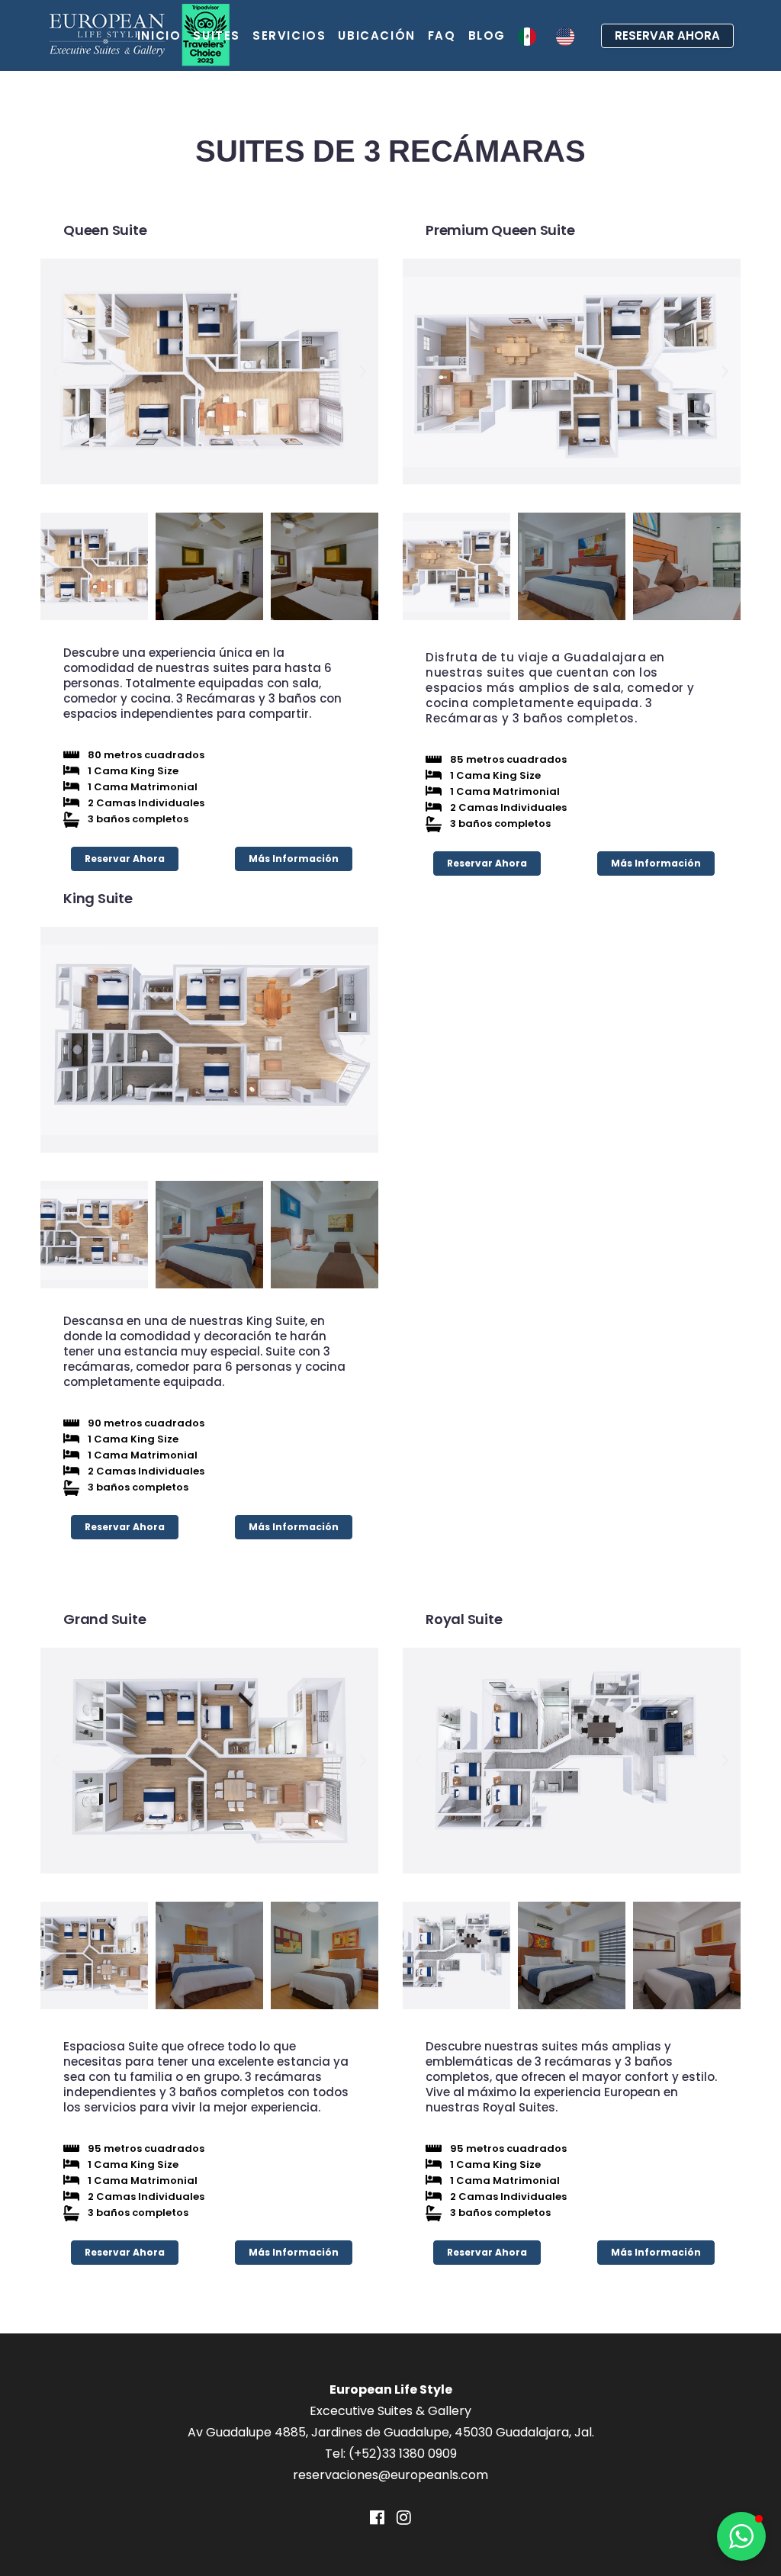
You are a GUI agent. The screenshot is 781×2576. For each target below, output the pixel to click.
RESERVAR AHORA (667, 35)
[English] (569, 35)
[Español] (531, 35)
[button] (56, 371)
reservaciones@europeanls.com (390, 2475)
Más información (294, 859)
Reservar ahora (125, 859)
